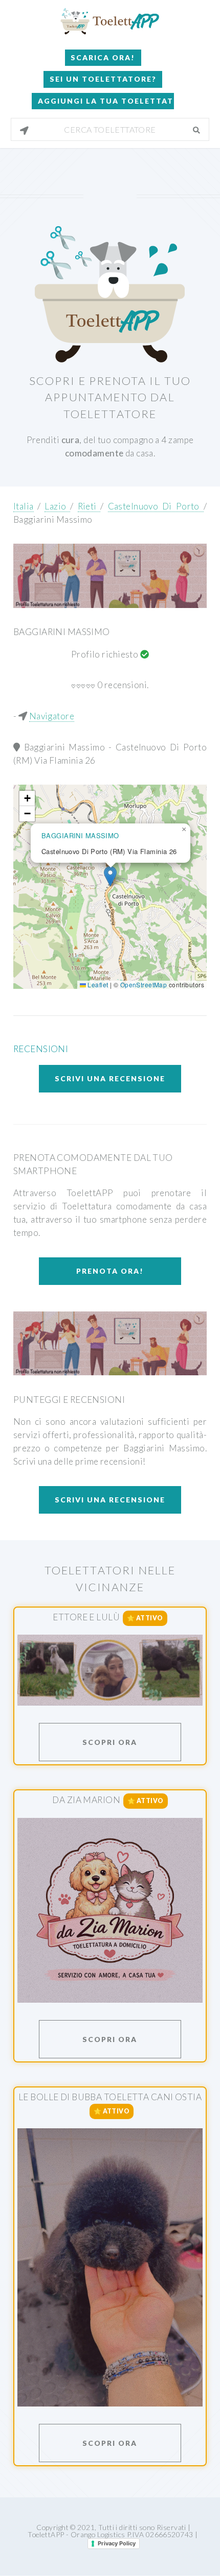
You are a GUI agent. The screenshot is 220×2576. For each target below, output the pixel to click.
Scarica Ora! (103, 57)
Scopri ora (110, 1742)
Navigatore (52, 716)
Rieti (89, 506)
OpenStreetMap (144, 985)
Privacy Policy (117, 2543)
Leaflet (97, 985)
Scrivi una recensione (110, 1078)
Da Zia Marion (86, 1800)
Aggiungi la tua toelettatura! (106, 101)
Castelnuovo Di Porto (156, 506)
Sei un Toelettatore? (103, 79)
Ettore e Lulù (86, 1617)
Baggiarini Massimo (53, 519)
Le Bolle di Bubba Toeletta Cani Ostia (110, 2097)
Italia (24, 506)
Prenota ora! (110, 1271)
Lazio (57, 506)
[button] (110, 876)
